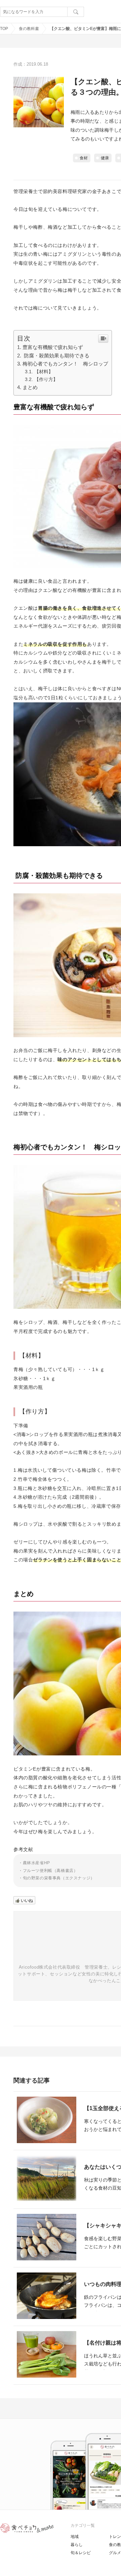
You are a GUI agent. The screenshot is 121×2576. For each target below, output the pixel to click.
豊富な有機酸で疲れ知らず (53, 347)
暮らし (77, 2545)
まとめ (30, 387)
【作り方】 (46, 379)
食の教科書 (29, 29)
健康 (105, 158)
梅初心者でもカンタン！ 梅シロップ (65, 364)
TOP (4, 29)
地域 (75, 2537)
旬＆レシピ (81, 2553)
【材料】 (44, 372)
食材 (84, 158)
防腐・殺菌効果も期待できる (56, 356)
